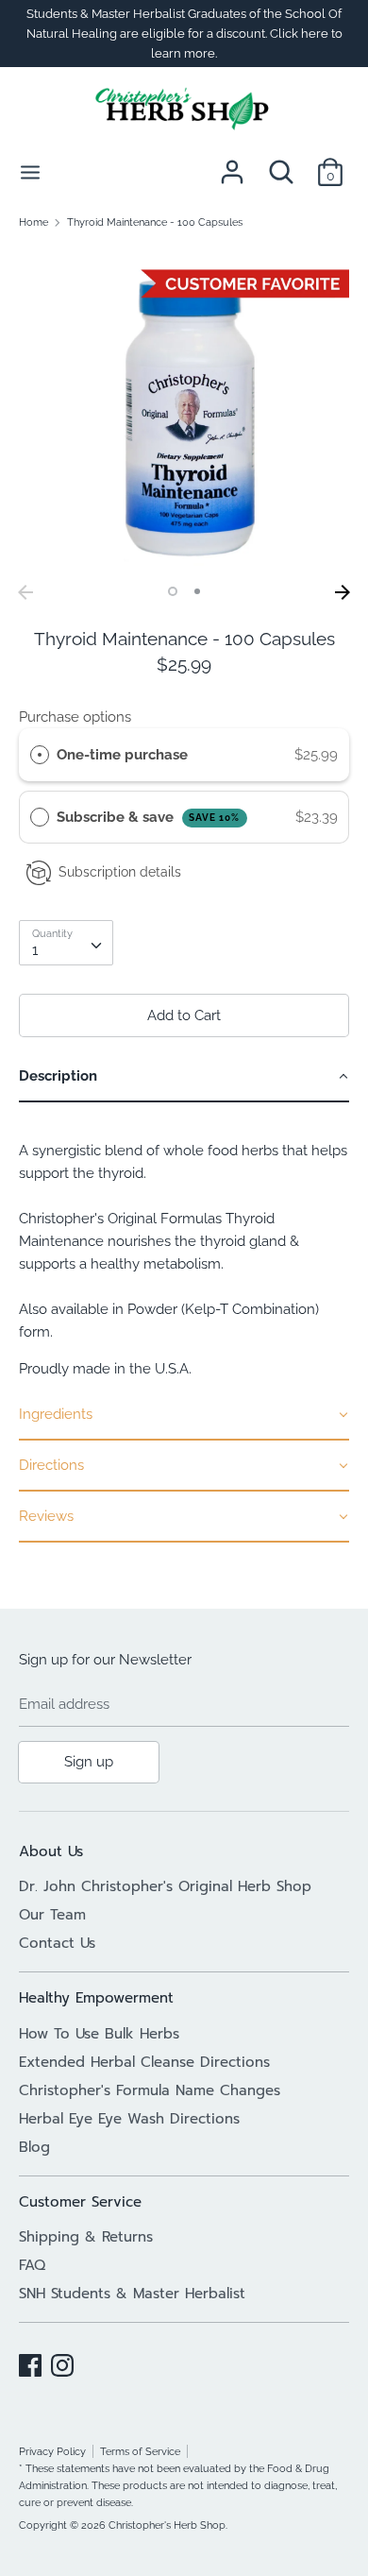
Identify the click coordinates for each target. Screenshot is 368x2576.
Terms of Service (140, 2451)
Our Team (52, 1915)
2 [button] (197, 591)
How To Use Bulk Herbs (99, 2034)
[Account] (232, 164)
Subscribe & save (149, 817)
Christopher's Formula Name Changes (150, 2090)
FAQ (32, 2265)
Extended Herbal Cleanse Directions (144, 2062)
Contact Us (57, 1943)
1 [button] (173, 591)
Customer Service (80, 2202)
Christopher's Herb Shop (167, 2525)
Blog (34, 2147)
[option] (184, 410)
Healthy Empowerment (96, 1998)
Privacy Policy (52, 2451)
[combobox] (66, 943)
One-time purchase (122, 755)
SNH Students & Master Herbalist (132, 2294)
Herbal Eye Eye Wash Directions (129, 2119)
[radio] (40, 755)
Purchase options (75, 717)
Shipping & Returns (86, 2237)
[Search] (281, 164)
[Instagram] (62, 2363)
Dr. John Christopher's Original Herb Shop (165, 1886)
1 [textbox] (35, 950)
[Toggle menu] (30, 171)
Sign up (89, 1762)
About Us (51, 1851)
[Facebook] (30, 2363)
